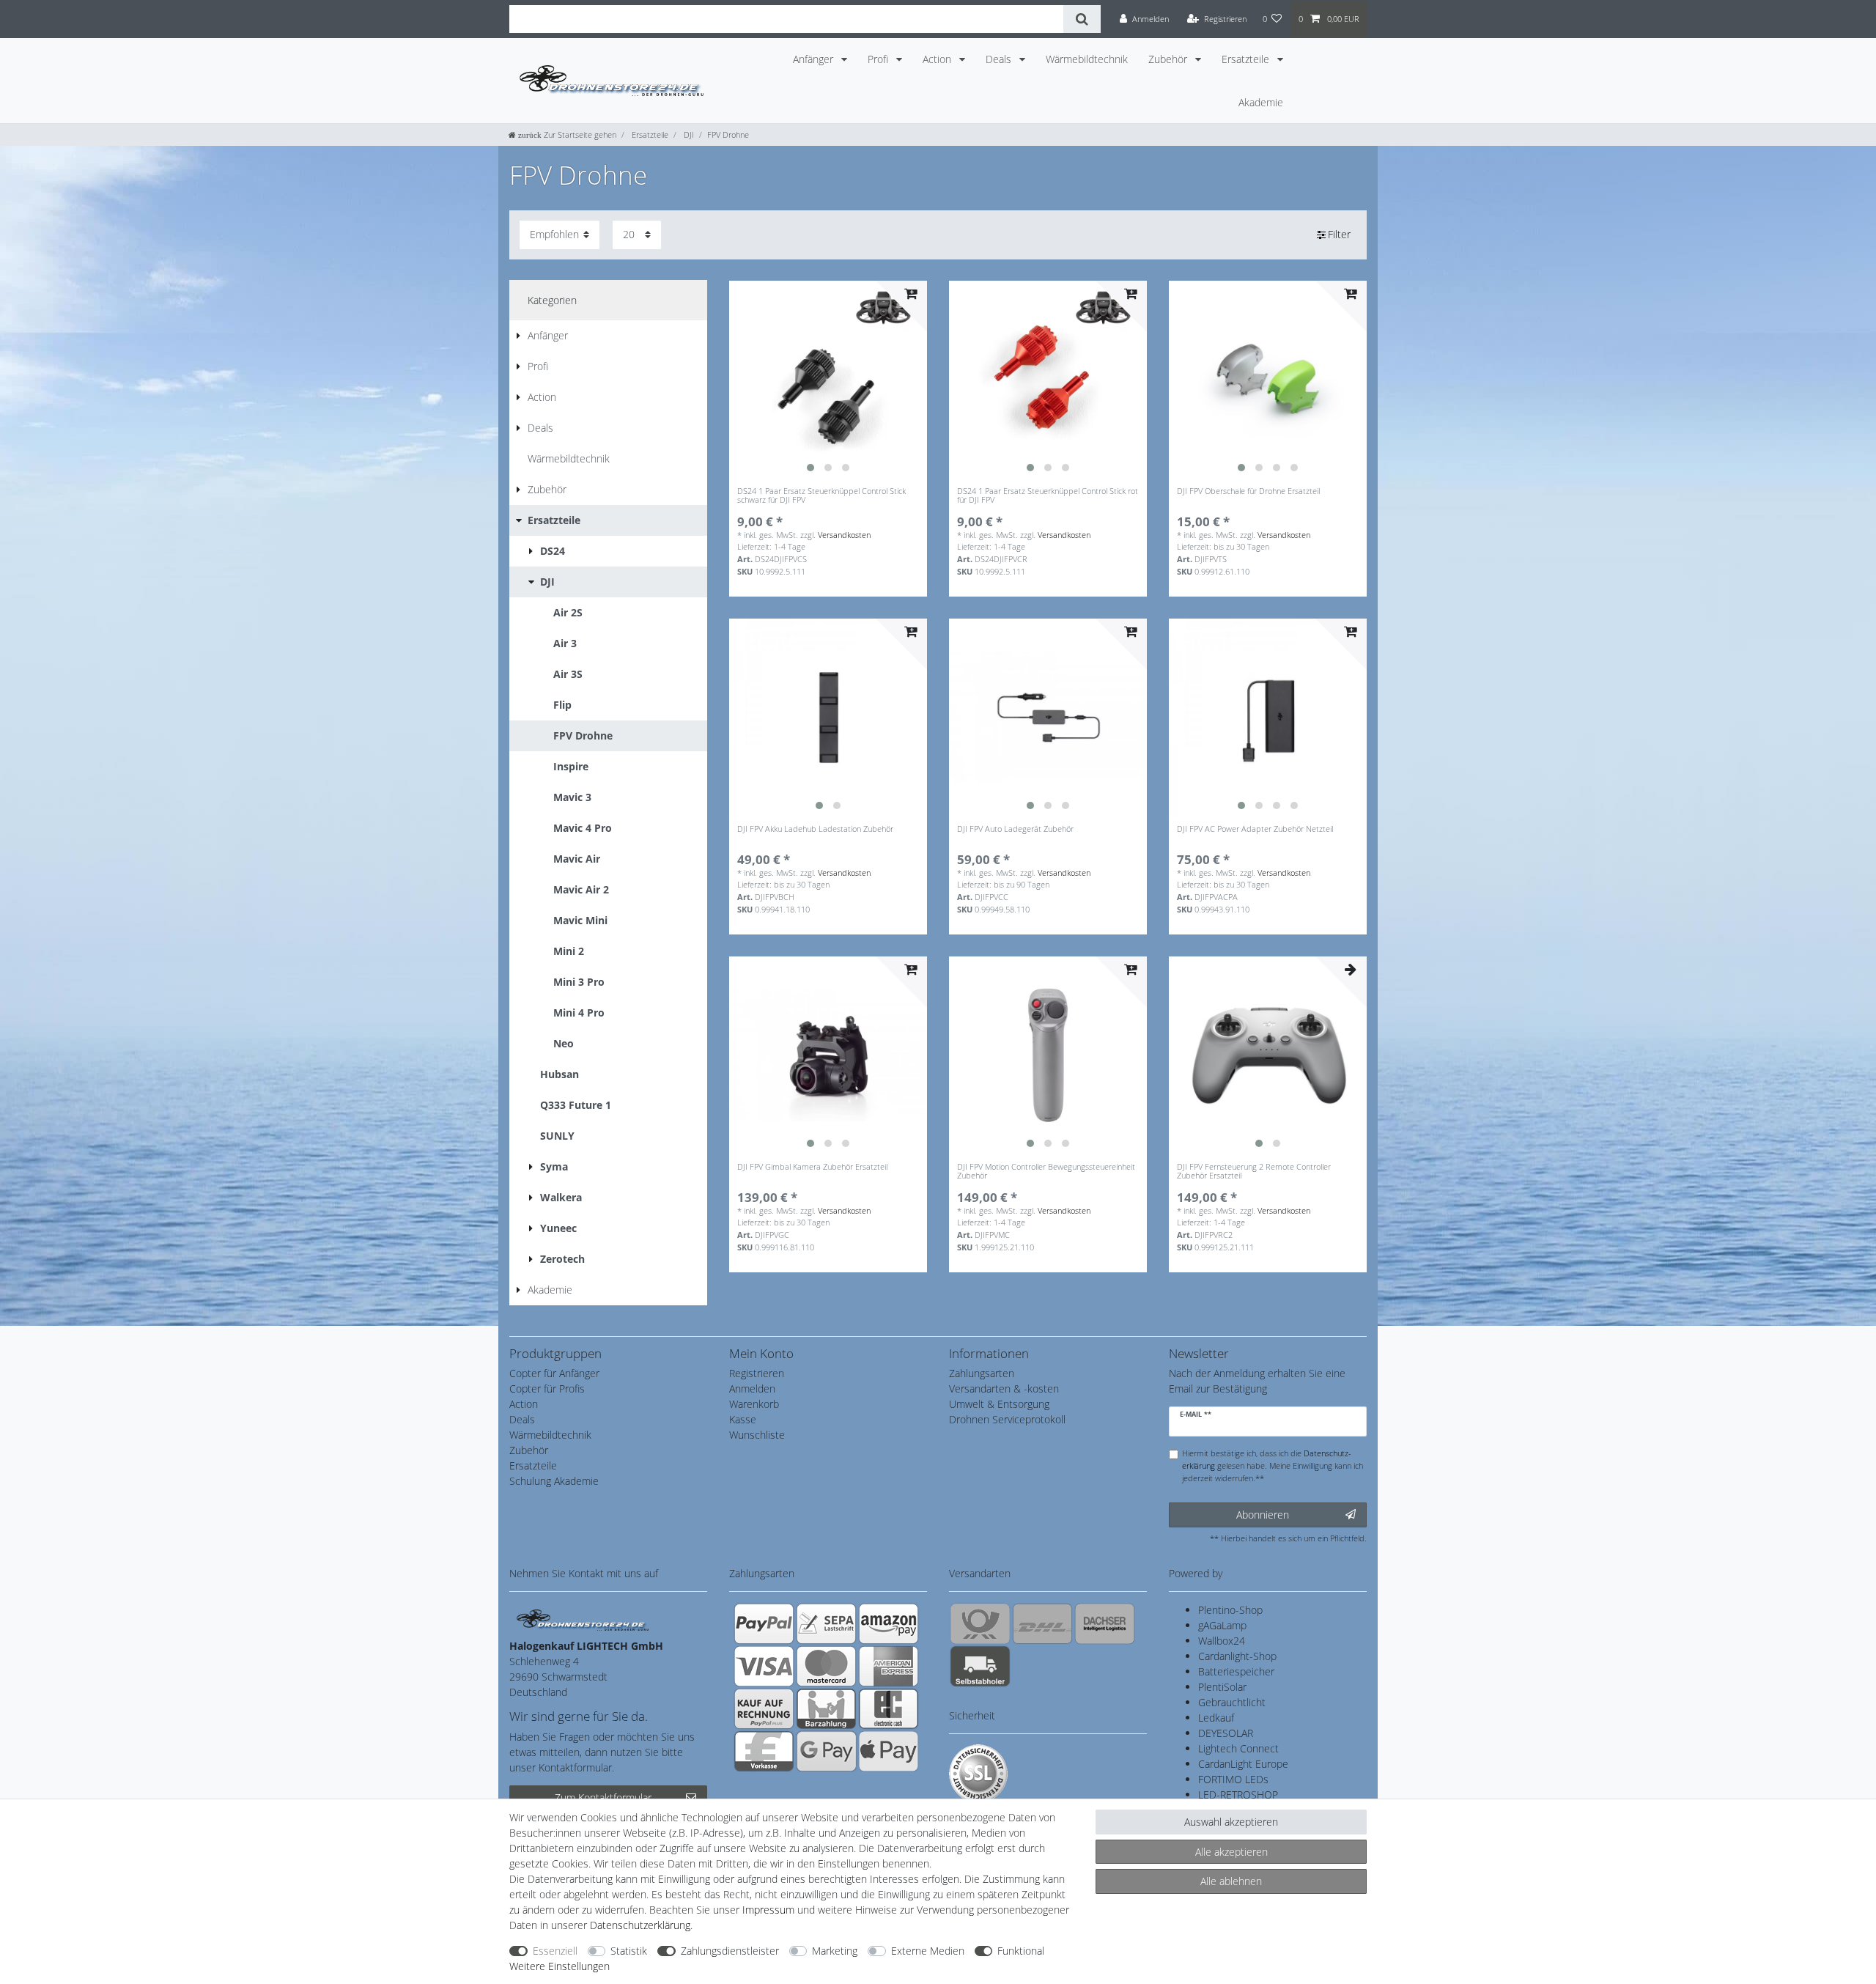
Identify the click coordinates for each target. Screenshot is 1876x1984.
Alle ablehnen (1231, 1881)
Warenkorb (754, 1404)
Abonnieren (1263, 1515)
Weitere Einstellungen (560, 1966)
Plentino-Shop (1230, 1610)
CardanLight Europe (1243, 1764)
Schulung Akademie (554, 1481)
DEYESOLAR (1226, 1733)
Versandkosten (844, 535)
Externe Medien (928, 1951)
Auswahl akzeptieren (1231, 1822)
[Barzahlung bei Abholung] (826, 1708)
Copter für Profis (547, 1389)
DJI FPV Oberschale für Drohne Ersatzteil (1248, 491)
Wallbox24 (1222, 1641)
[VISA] (764, 1666)
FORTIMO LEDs (1233, 1779)
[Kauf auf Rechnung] (764, 1708)
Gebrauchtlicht (1232, 1702)
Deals (1000, 59)
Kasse (743, 1419)
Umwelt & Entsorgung (999, 1404)
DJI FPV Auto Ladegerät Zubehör (1015, 829)
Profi (879, 59)
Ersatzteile (1247, 59)
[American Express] (889, 1666)
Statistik (629, 1951)
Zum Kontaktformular (603, 1797)
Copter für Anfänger (554, 1373)
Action (938, 59)
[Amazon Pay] (889, 1623)
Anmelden (752, 1389)
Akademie (1261, 102)
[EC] (889, 1708)
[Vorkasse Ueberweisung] (764, 1751)
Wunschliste (757, 1435)
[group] (828, 380)
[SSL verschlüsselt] (978, 1774)
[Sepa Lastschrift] (826, 1623)
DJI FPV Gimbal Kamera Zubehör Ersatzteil (812, 1167)
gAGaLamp (1222, 1625)
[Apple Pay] (889, 1751)
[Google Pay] (826, 1751)
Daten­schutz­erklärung (640, 1925)
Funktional (1021, 1951)
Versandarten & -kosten (1004, 1389)
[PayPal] (764, 1623)
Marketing (835, 1951)
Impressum (768, 1910)
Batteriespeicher (1236, 1671)
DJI (688, 134)
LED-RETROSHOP (1238, 1795)
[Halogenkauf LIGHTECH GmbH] (583, 1619)
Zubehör (1169, 59)
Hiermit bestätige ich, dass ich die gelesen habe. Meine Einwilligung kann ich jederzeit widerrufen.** (1273, 1465)
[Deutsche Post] (980, 1623)
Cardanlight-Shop (1237, 1656)
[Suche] (1082, 19)
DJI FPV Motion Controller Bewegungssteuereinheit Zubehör (1046, 1172)
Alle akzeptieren (1231, 1852)
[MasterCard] (826, 1666)
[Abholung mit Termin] (980, 1666)
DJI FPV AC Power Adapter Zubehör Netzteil (1255, 829)
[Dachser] (1105, 1623)
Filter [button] (1339, 234)
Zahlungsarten (982, 1373)
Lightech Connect (1238, 1748)
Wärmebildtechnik (1087, 59)
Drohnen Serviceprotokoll (1007, 1419)
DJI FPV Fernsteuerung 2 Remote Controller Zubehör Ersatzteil (1254, 1172)
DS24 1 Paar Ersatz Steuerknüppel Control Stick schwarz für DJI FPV (821, 496)
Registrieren (757, 1373)
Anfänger (815, 59)
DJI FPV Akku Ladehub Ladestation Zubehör (815, 829)
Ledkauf (1216, 1718)
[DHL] (1042, 1623)
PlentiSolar (1222, 1687)
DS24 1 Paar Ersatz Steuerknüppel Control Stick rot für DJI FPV (1048, 496)
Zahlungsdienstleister (730, 1951)
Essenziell (555, 1951)
